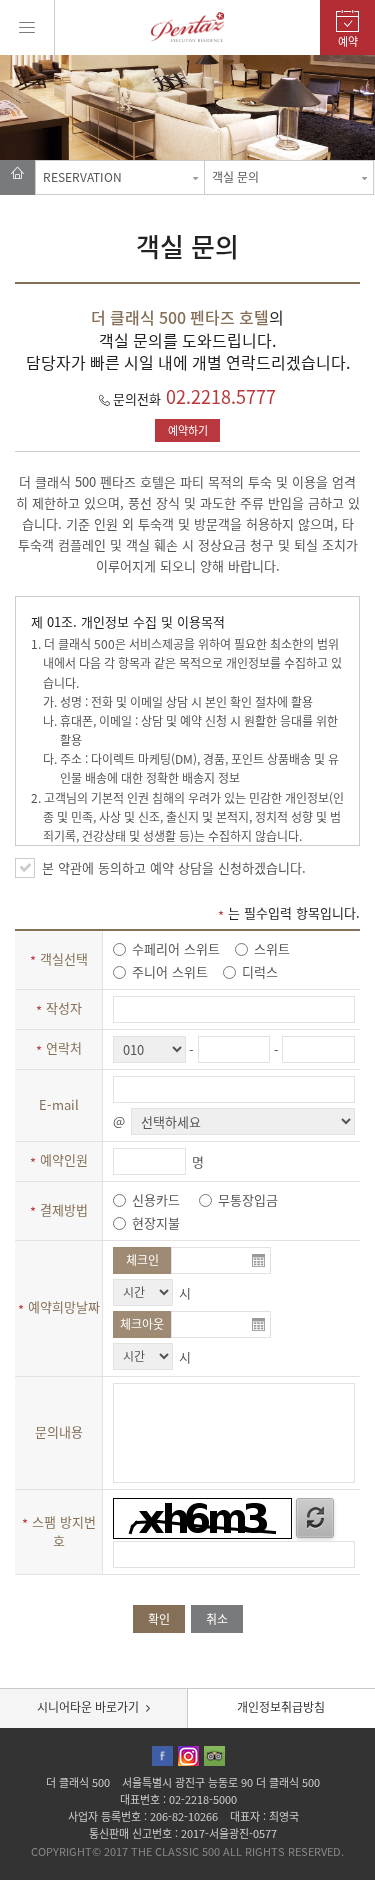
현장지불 (154, 1222)
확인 (159, 1619)
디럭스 (258, 971)
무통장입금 (246, 1199)
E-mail (59, 1104)
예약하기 (188, 430)
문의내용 (59, 1431)
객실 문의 (235, 177)
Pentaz (187, 27)
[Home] (17, 177)
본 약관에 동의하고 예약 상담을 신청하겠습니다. (174, 867)
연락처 (59, 1047)
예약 (348, 41)
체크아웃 (142, 1324)
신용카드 (154, 1199)
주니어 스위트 (168, 971)
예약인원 (59, 1159)
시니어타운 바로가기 (88, 1707)
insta (188, 1756)
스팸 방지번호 (59, 1531)
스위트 (270, 948)
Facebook (162, 1756)
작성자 (59, 1007)
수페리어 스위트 (174, 948)
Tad (214, 1756)
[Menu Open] (27, 27)
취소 (217, 1619)
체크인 (142, 1260)
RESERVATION (82, 177)
